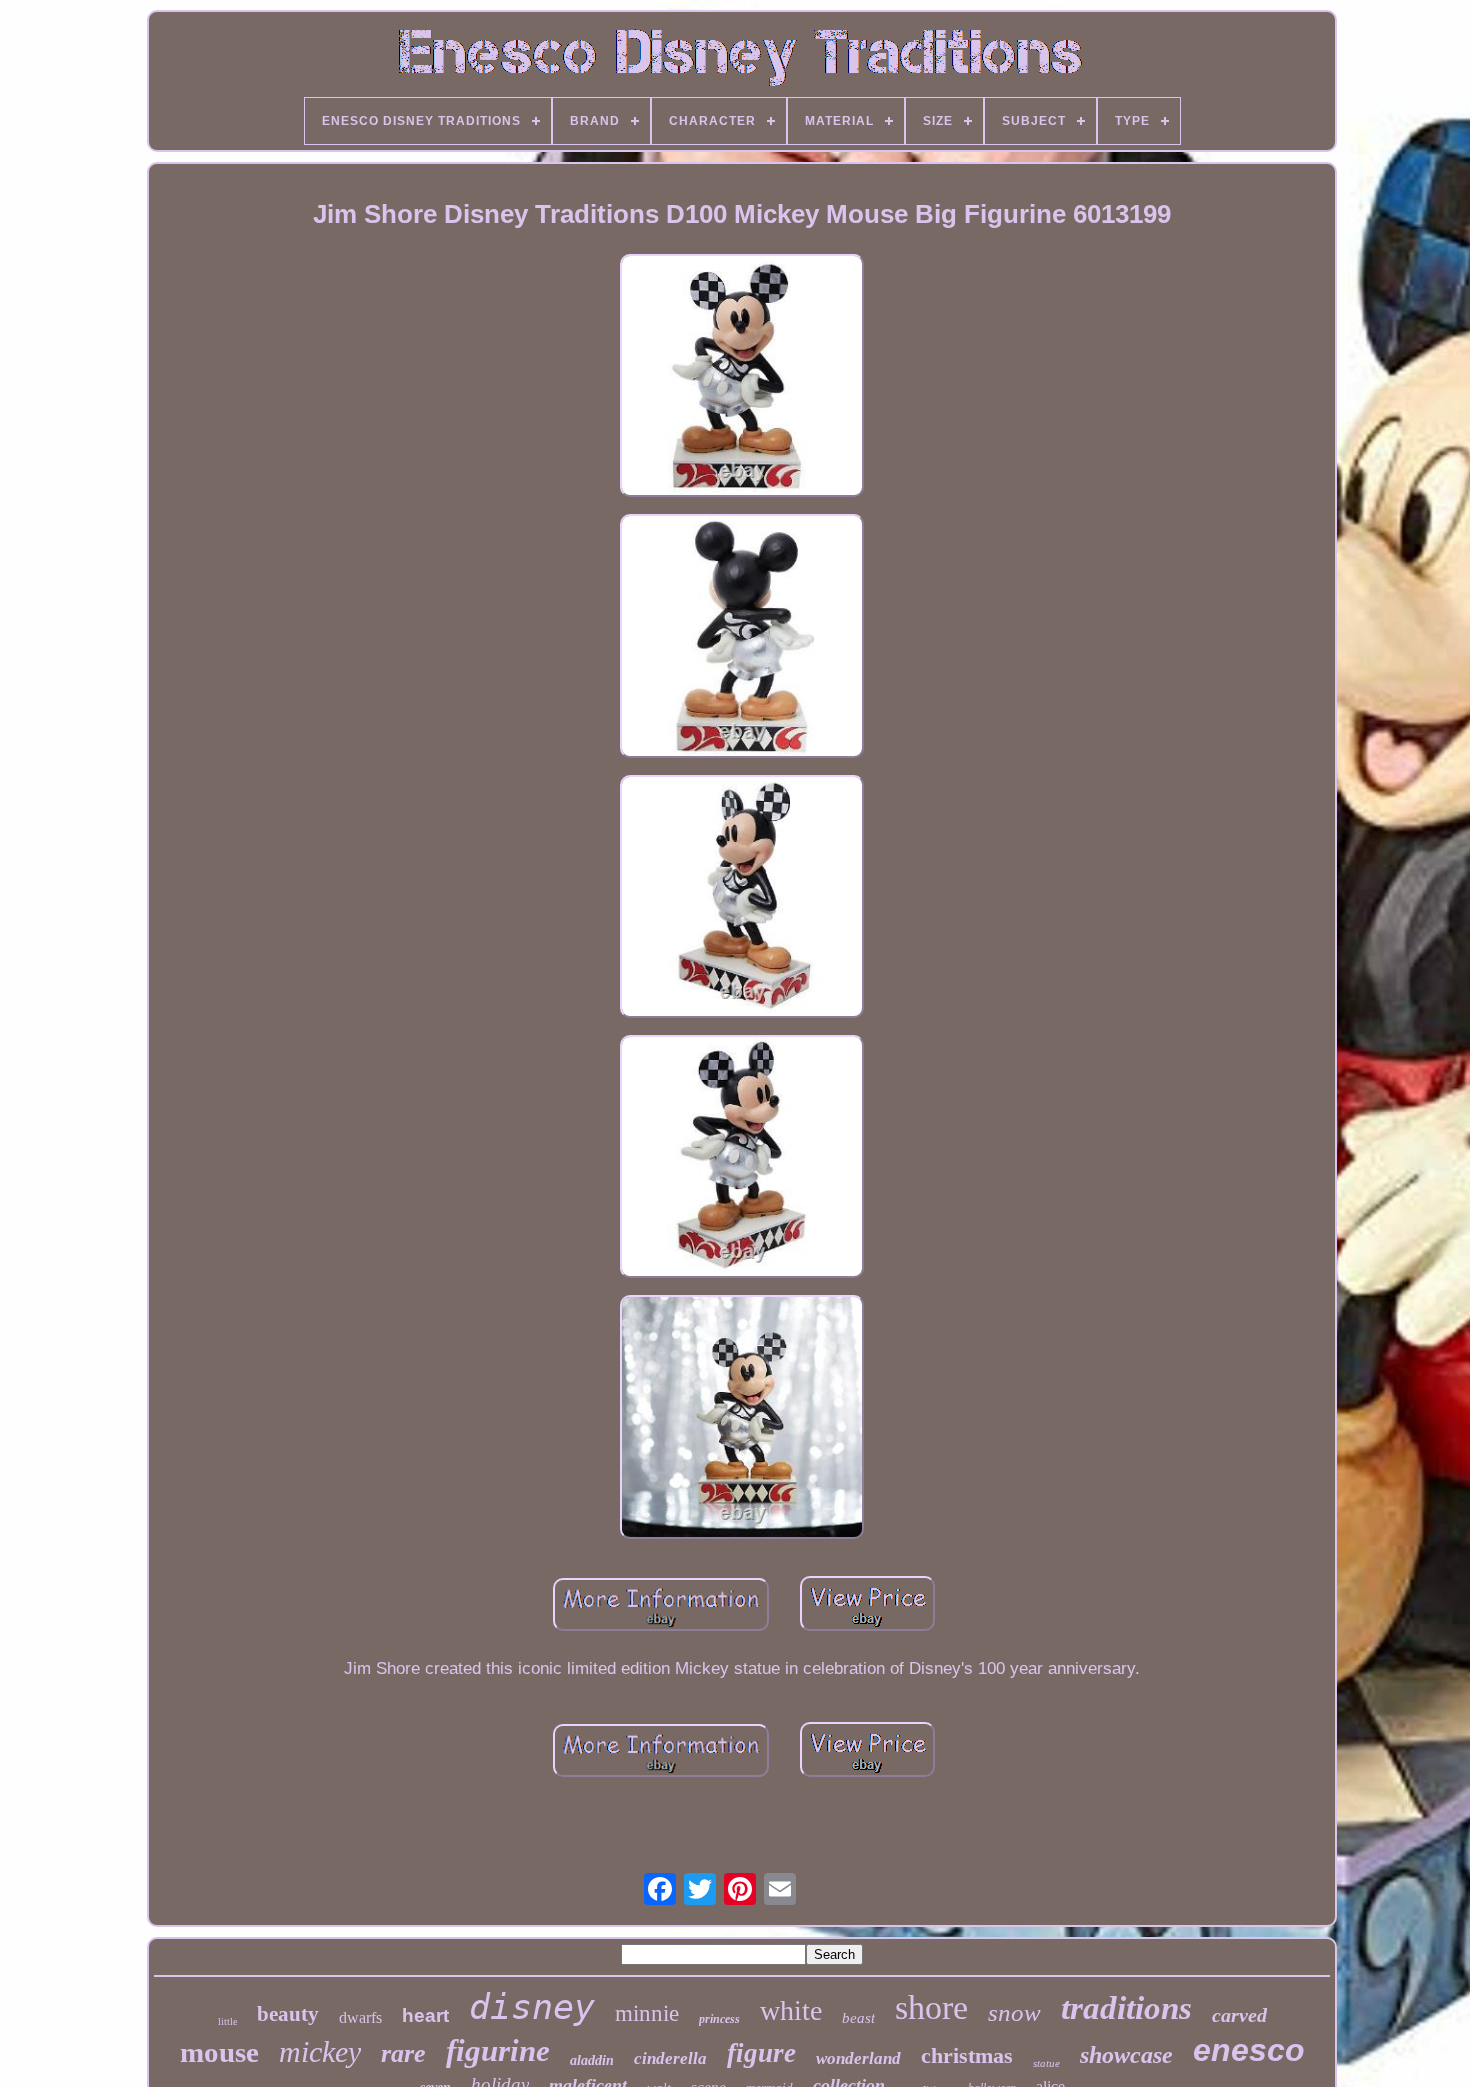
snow (1014, 2012)
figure (761, 2053)
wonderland (858, 2058)
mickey (320, 2051)
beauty (288, 2014)
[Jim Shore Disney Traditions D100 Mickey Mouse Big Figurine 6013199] (742, 378)
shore (931, 2007)
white (791, 2010)
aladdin (592, 2060)
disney (532, 2007)
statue (1046, 2063)
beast (858, 2018)
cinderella (670, 2058)
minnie (647, 2013)
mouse (219, 2052)
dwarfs (360, 2017)
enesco (1249, 2050)
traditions (1126, 2008)
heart (425, 2015)
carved (1239, 2015)
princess (719, 2019)
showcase (1126, 2055)
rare (403, 2053)
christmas (967, 2055)
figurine (498, 2050)
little (227, 2021)
